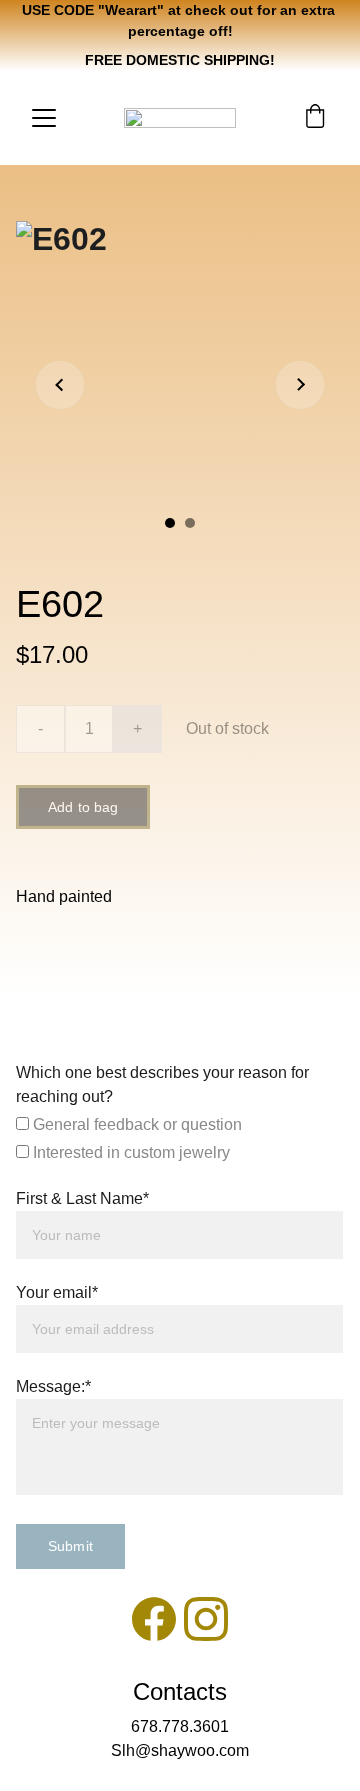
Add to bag (83, 807)
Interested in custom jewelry (129, 1152)
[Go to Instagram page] (206, 1619)
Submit (70, 1546)
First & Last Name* (82, 1198)
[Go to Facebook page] (154, 1619)
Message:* (53, 1386)
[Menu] (44, 118)
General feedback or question (135, 1124)
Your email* (57, 1292)
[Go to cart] (315, 118)
